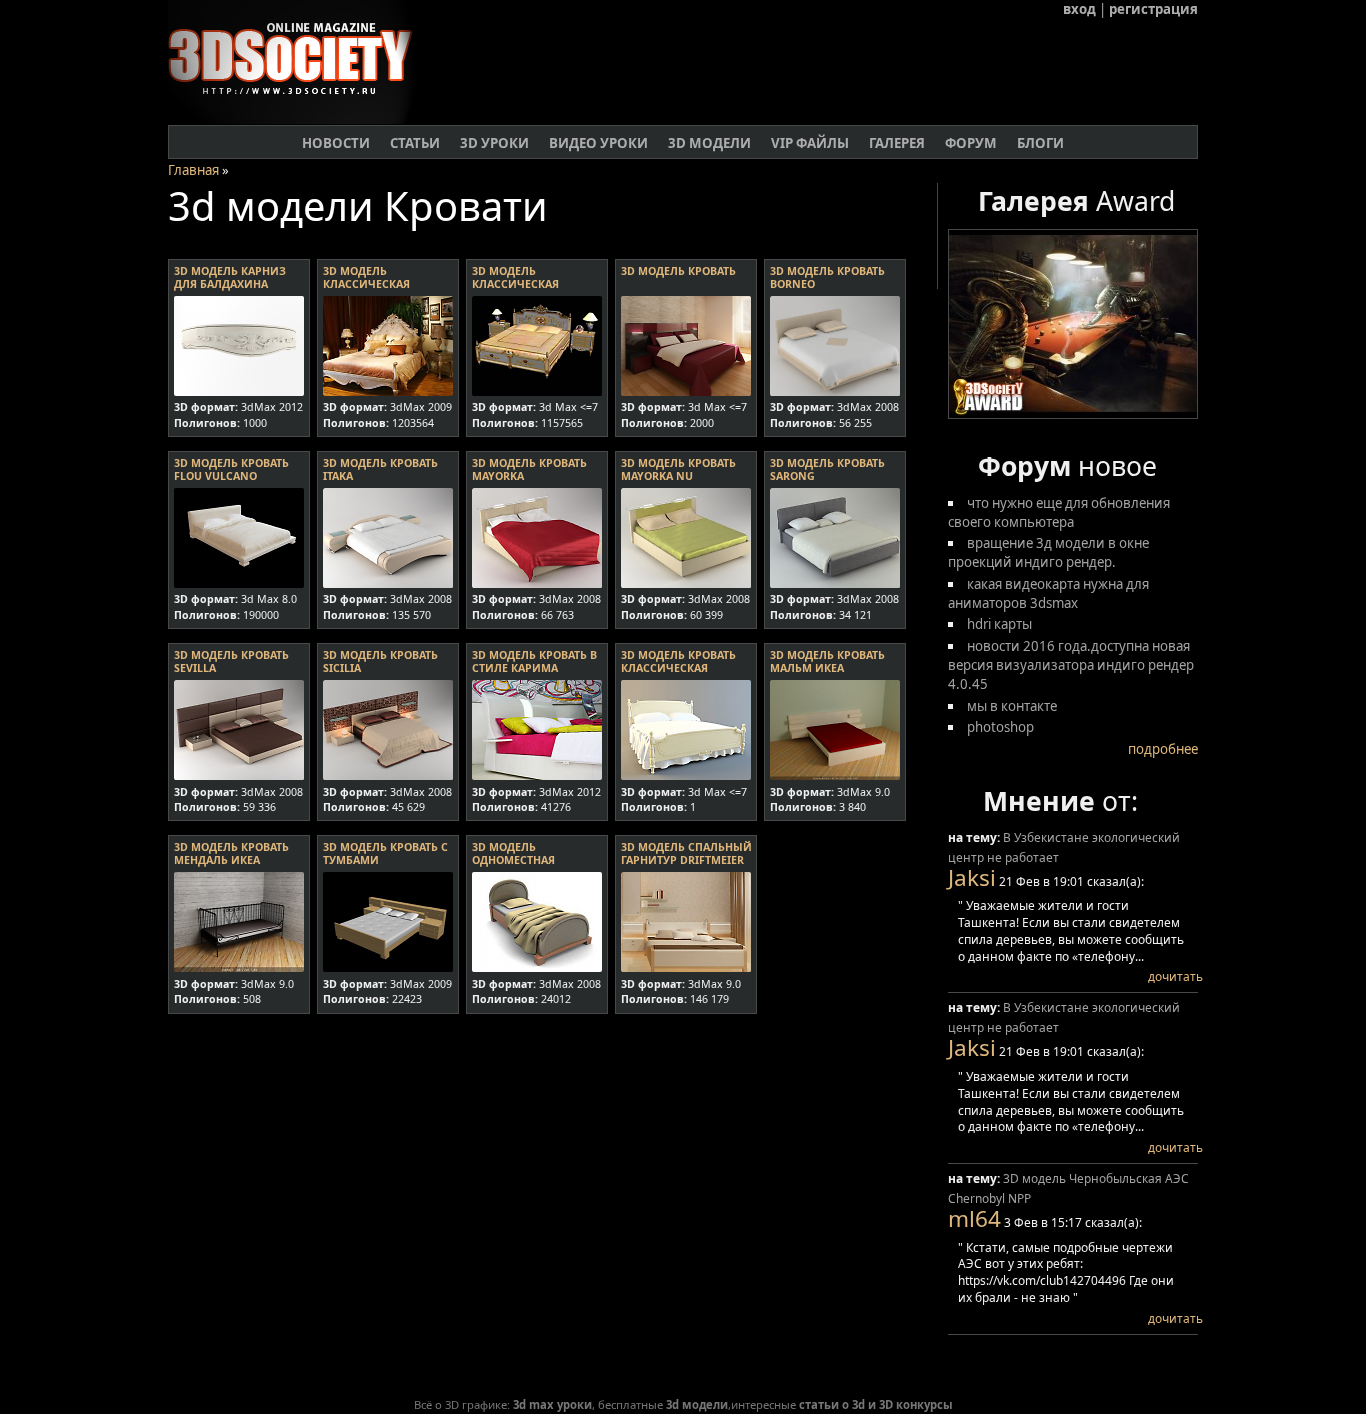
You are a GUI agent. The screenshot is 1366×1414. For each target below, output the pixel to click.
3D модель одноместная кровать (513, 860)
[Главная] (298, 119)
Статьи (415, 143)
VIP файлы (810, 143)
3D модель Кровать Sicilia (380, 661)
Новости (336, 143)
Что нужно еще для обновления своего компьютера (1059, 512)
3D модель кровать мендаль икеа (231, 853)
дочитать (1175, 976)
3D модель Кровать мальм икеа (827, 661)
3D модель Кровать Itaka (380, 469)
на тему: (975, 837)
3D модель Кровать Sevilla (231, 661)
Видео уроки (598, 143)
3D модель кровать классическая (678, 661)
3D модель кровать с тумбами (385, 853)
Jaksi (972, 877)
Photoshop (1000, 727)
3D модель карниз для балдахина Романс (230, 284)
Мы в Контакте (1012, 706)
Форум (971, 143)
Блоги (1040, 143)
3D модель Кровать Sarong (827, 469)
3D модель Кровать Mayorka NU (678, 469)
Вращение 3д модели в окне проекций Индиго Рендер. (1048, 552)
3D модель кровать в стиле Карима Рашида (534, 668)
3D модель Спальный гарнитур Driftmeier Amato (686, 860)
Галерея (897, 143)
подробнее (1163, 749)
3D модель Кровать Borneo (827, 277)
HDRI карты (999, 624)
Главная (193, 170)
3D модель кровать (678, 271)
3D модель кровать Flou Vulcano (231, 469)
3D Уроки (494, 143)
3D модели (709, 143)
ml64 (974, 1218)
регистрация (1153, 9)
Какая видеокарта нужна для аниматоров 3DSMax (1048, 593)
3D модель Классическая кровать (366, 284)
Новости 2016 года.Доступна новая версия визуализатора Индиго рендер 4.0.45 (1071, 665)
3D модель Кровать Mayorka (529, 469)
